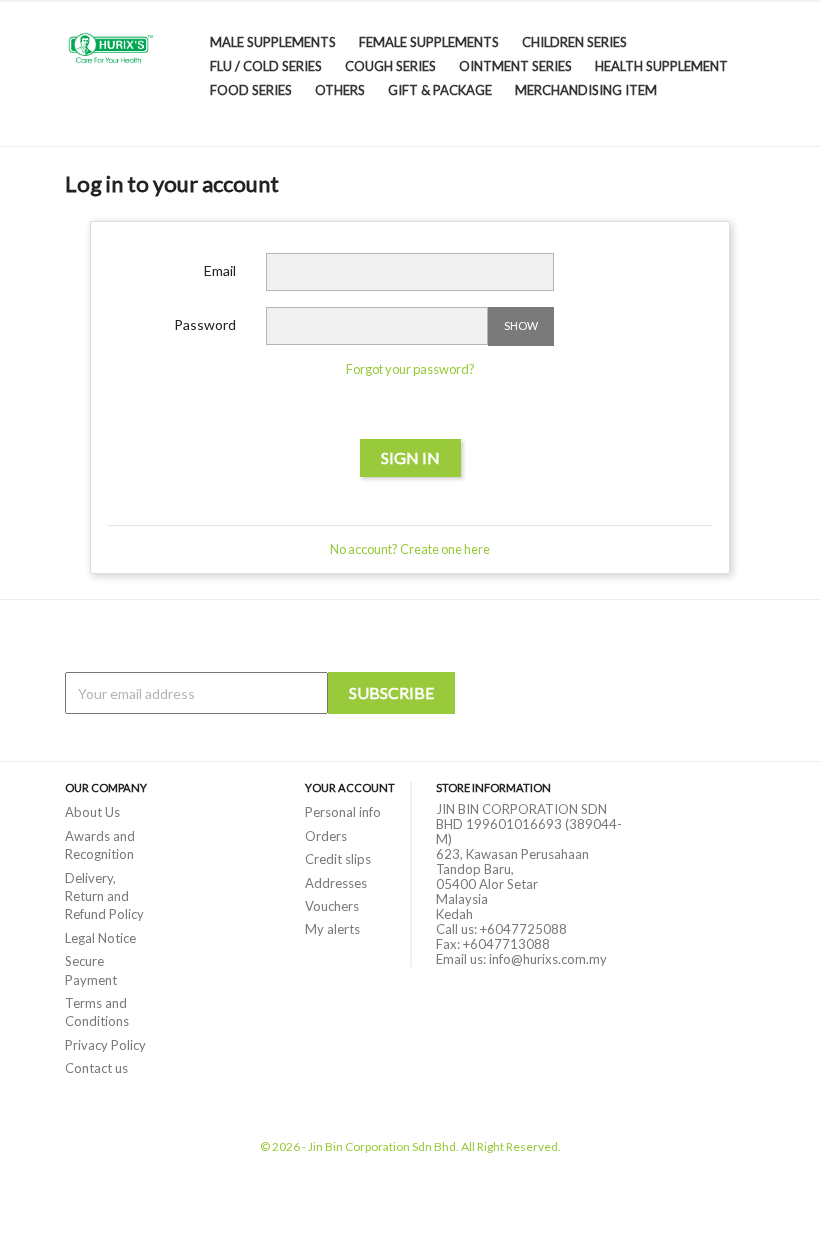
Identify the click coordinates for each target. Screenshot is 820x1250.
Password (205, 324)
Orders (326, 836)
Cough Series (390, 66)
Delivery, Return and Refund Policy (104, 896)
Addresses (336, 883)
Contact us (96, 1068)
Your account (350, 787)
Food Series (251, 90)
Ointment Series (515, 66)
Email (220, 270)
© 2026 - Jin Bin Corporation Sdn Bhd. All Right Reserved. (410, 1146)
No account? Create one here (410, 549)
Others (340, 90)
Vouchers (332, 906)
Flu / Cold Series (266, 66)
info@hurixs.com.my (548, 959)
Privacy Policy (105, 1045)
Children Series (574, 42)
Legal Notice (100, 938)
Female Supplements (429, 42)
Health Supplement (661, 66)
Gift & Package (440, 90)
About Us (92, 812)
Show (521, 325)
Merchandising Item (586, 90)
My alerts (332, 929)
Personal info (343, 812)
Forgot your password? (410, 369)
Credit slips (338, 859)
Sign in (410, 457)
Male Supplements (273, 42)
